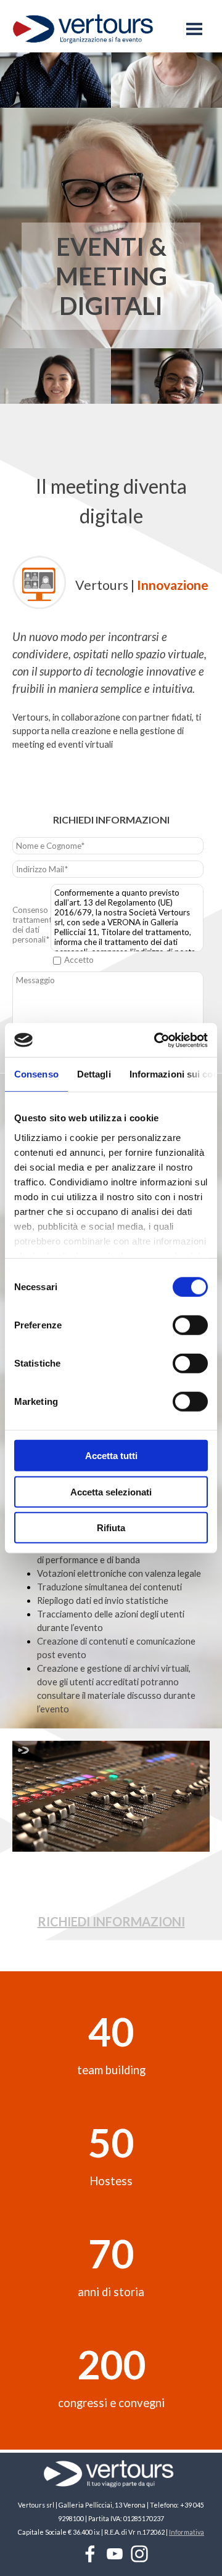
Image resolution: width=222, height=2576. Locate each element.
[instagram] (139, 2554)
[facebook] (90, 2554)
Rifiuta (111, 1528)
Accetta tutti (111, 1456)
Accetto (79, 960)
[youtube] (115, 2554)
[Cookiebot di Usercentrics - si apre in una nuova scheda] (157, 1040)
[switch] (190, 1325)
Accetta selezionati (111, 1491)
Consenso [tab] (36, 1074)
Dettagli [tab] (94, 1074)
